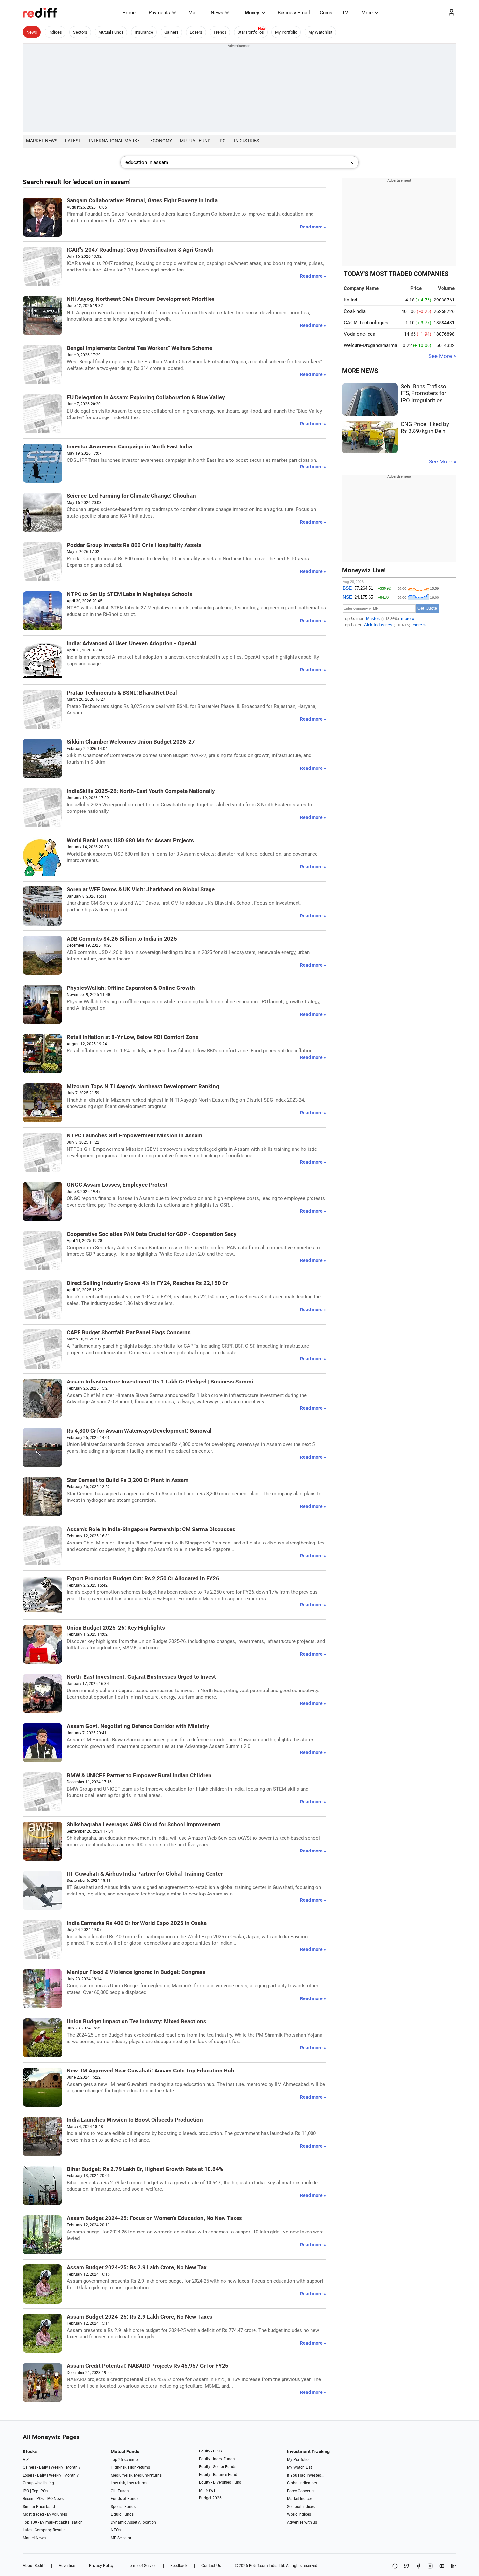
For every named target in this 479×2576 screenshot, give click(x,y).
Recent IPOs (33, 2499)
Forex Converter (301, 2491)
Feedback (179, 2566)
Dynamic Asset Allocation (133, 2522)
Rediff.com (258, 2566)
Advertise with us (302, 2522)
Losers (196, 32)
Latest (73, 141)
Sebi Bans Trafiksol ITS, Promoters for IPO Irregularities (424, 393)
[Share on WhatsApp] (395, 2566)
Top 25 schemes (125, 2460)
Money (252, 13)
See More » (443, 462)
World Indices (299, 2514)
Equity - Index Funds (217, 2459)
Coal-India (355, 311)
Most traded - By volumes (45, 2514)
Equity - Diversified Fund (220, 2482)
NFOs (116, 2530)
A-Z (26, 2460)
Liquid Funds (122, 2514)
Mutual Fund (195, 141)
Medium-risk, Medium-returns (136, 2475)
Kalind (350, 300)
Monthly (73, 2467)
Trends (220, 32)
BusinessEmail (294, 13)
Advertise (67, 2566)
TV (345, 13)
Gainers (171, 32)
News (217, 13)
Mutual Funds (111, 32)
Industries (247, 141)
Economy (161, 141)
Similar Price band (39, 2507)
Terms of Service (142, 2566)
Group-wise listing (38, 2483)
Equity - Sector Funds (218, 2467)
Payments (159, 13)
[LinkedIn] (454, 2566)
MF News (207, 2490)
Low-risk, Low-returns (129, 2483)
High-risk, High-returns (130, 2467)
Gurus (326, 13)
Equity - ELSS (210, 2451)
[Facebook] (418, 2566)
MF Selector (121, 2538)
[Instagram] (430, 2566)
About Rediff (34, 2566)
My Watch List (299, 2467)
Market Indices (300, 2499)
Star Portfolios (251, 32)
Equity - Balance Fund (218, 2475)
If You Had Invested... (306, 2475)
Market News (42, 141)
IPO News (55, 2499)
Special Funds (123, 2507)
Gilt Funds (120, 2491)
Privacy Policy (101, 2566)
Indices (55, 32)
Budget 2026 (210, 2498)
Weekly (57, 2467)
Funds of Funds (125, 2499)
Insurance (144, 32)
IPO (222, 141)
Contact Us (211, 2566)
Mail (193, 13)
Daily (44, 2467)
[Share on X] (407, 2566)
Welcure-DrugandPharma (370, 345)
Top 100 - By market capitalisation (53, 2522)
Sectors (80, 32)
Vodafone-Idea (360, 334)
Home (129, 13)
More (367, 13)
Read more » (313, 227)
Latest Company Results (44, 2530)
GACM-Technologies (366, 323)
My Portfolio (286, 32)
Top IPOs (40, 2491)
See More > (442, 356)
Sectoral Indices (301, 2507)
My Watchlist (320, 32)
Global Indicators (302, 2483)
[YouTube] (442, 2566)
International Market (116, 141)
